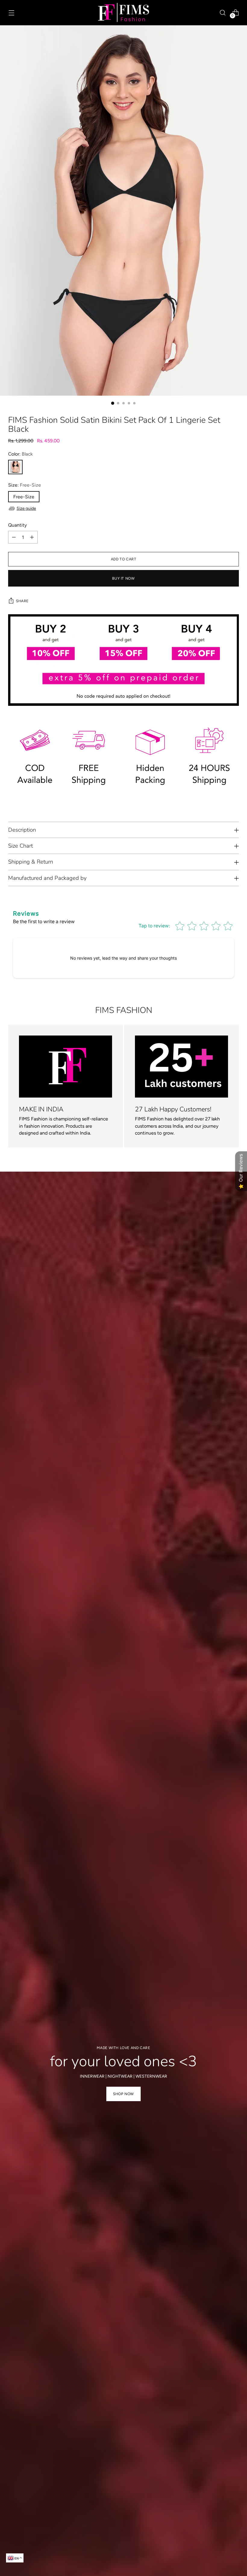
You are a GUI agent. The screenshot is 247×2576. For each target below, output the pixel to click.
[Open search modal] (223, 12)
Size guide (26, 508)
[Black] (15, 467)
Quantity (17, 525)
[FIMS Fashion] (123, 13)
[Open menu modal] (11, 12)
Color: (20, 454)
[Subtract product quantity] (14, 537)
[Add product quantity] (32, 537)
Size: (25, 485)
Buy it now (123, 578)
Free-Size (24, 497)
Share (22, 601)
